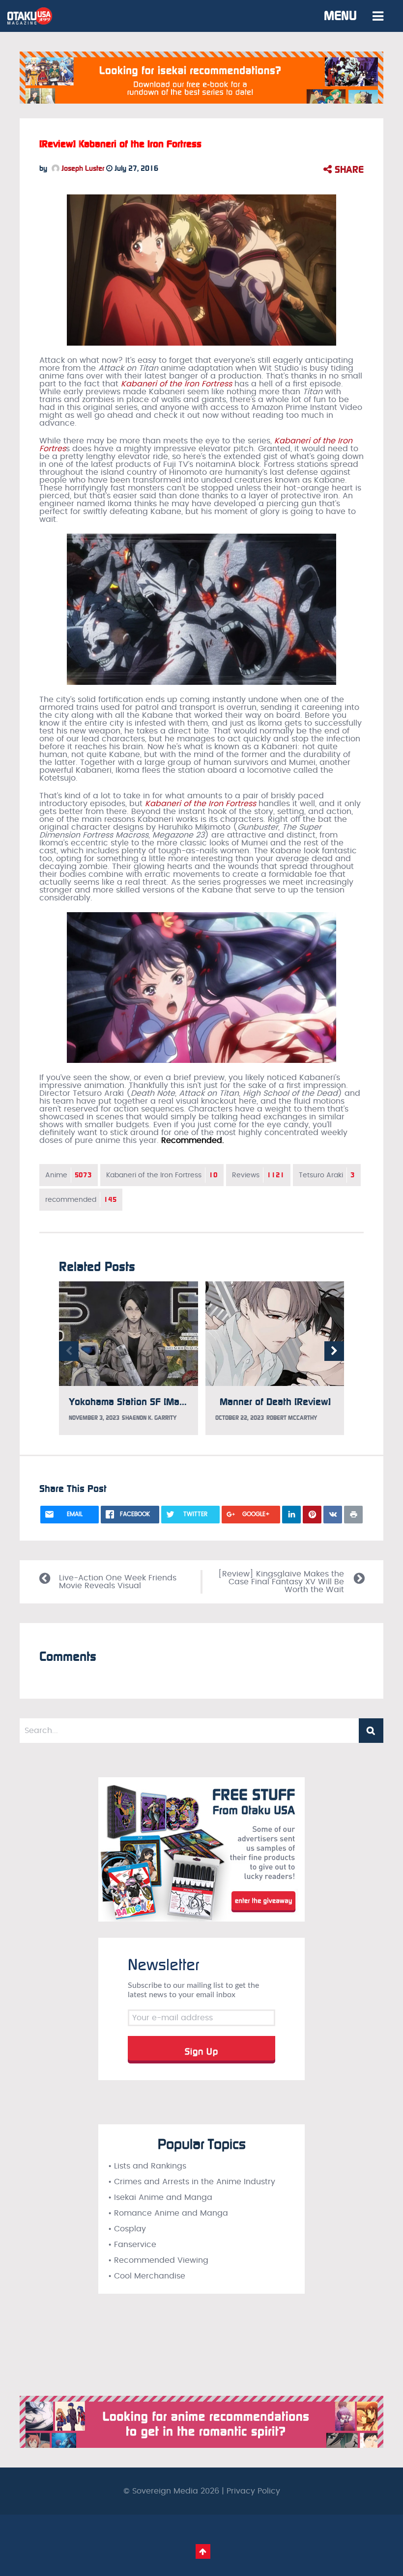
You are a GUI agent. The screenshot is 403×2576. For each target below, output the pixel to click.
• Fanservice (132, 2245)
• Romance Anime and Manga (168, 2213)
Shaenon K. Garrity (149, 1418)
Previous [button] (69, 1351)
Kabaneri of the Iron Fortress (201, 804)
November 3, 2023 (94, 1418)
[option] (129, 1358)
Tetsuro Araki (327, 1175)
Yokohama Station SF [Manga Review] (151, 1402)
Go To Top (203, 2551)
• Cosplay (127, 2229)
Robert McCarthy (292, 1418)
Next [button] (334, 1351)
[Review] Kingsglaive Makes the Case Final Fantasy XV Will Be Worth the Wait (281, 1582)
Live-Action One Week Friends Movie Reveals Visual (118, 1582)
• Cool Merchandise (147, 2276)
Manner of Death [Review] (275, 1402)
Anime (69, 1175)
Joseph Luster (82, 168)
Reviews (258, 1175)
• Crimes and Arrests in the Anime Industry (192, 2182)
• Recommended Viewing (158, 2260)
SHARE (348, 169)
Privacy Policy (253, 2491)
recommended (81, 1200)
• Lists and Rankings (147, 2166)
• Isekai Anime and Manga (160, 2197)
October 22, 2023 (240, 1418)
